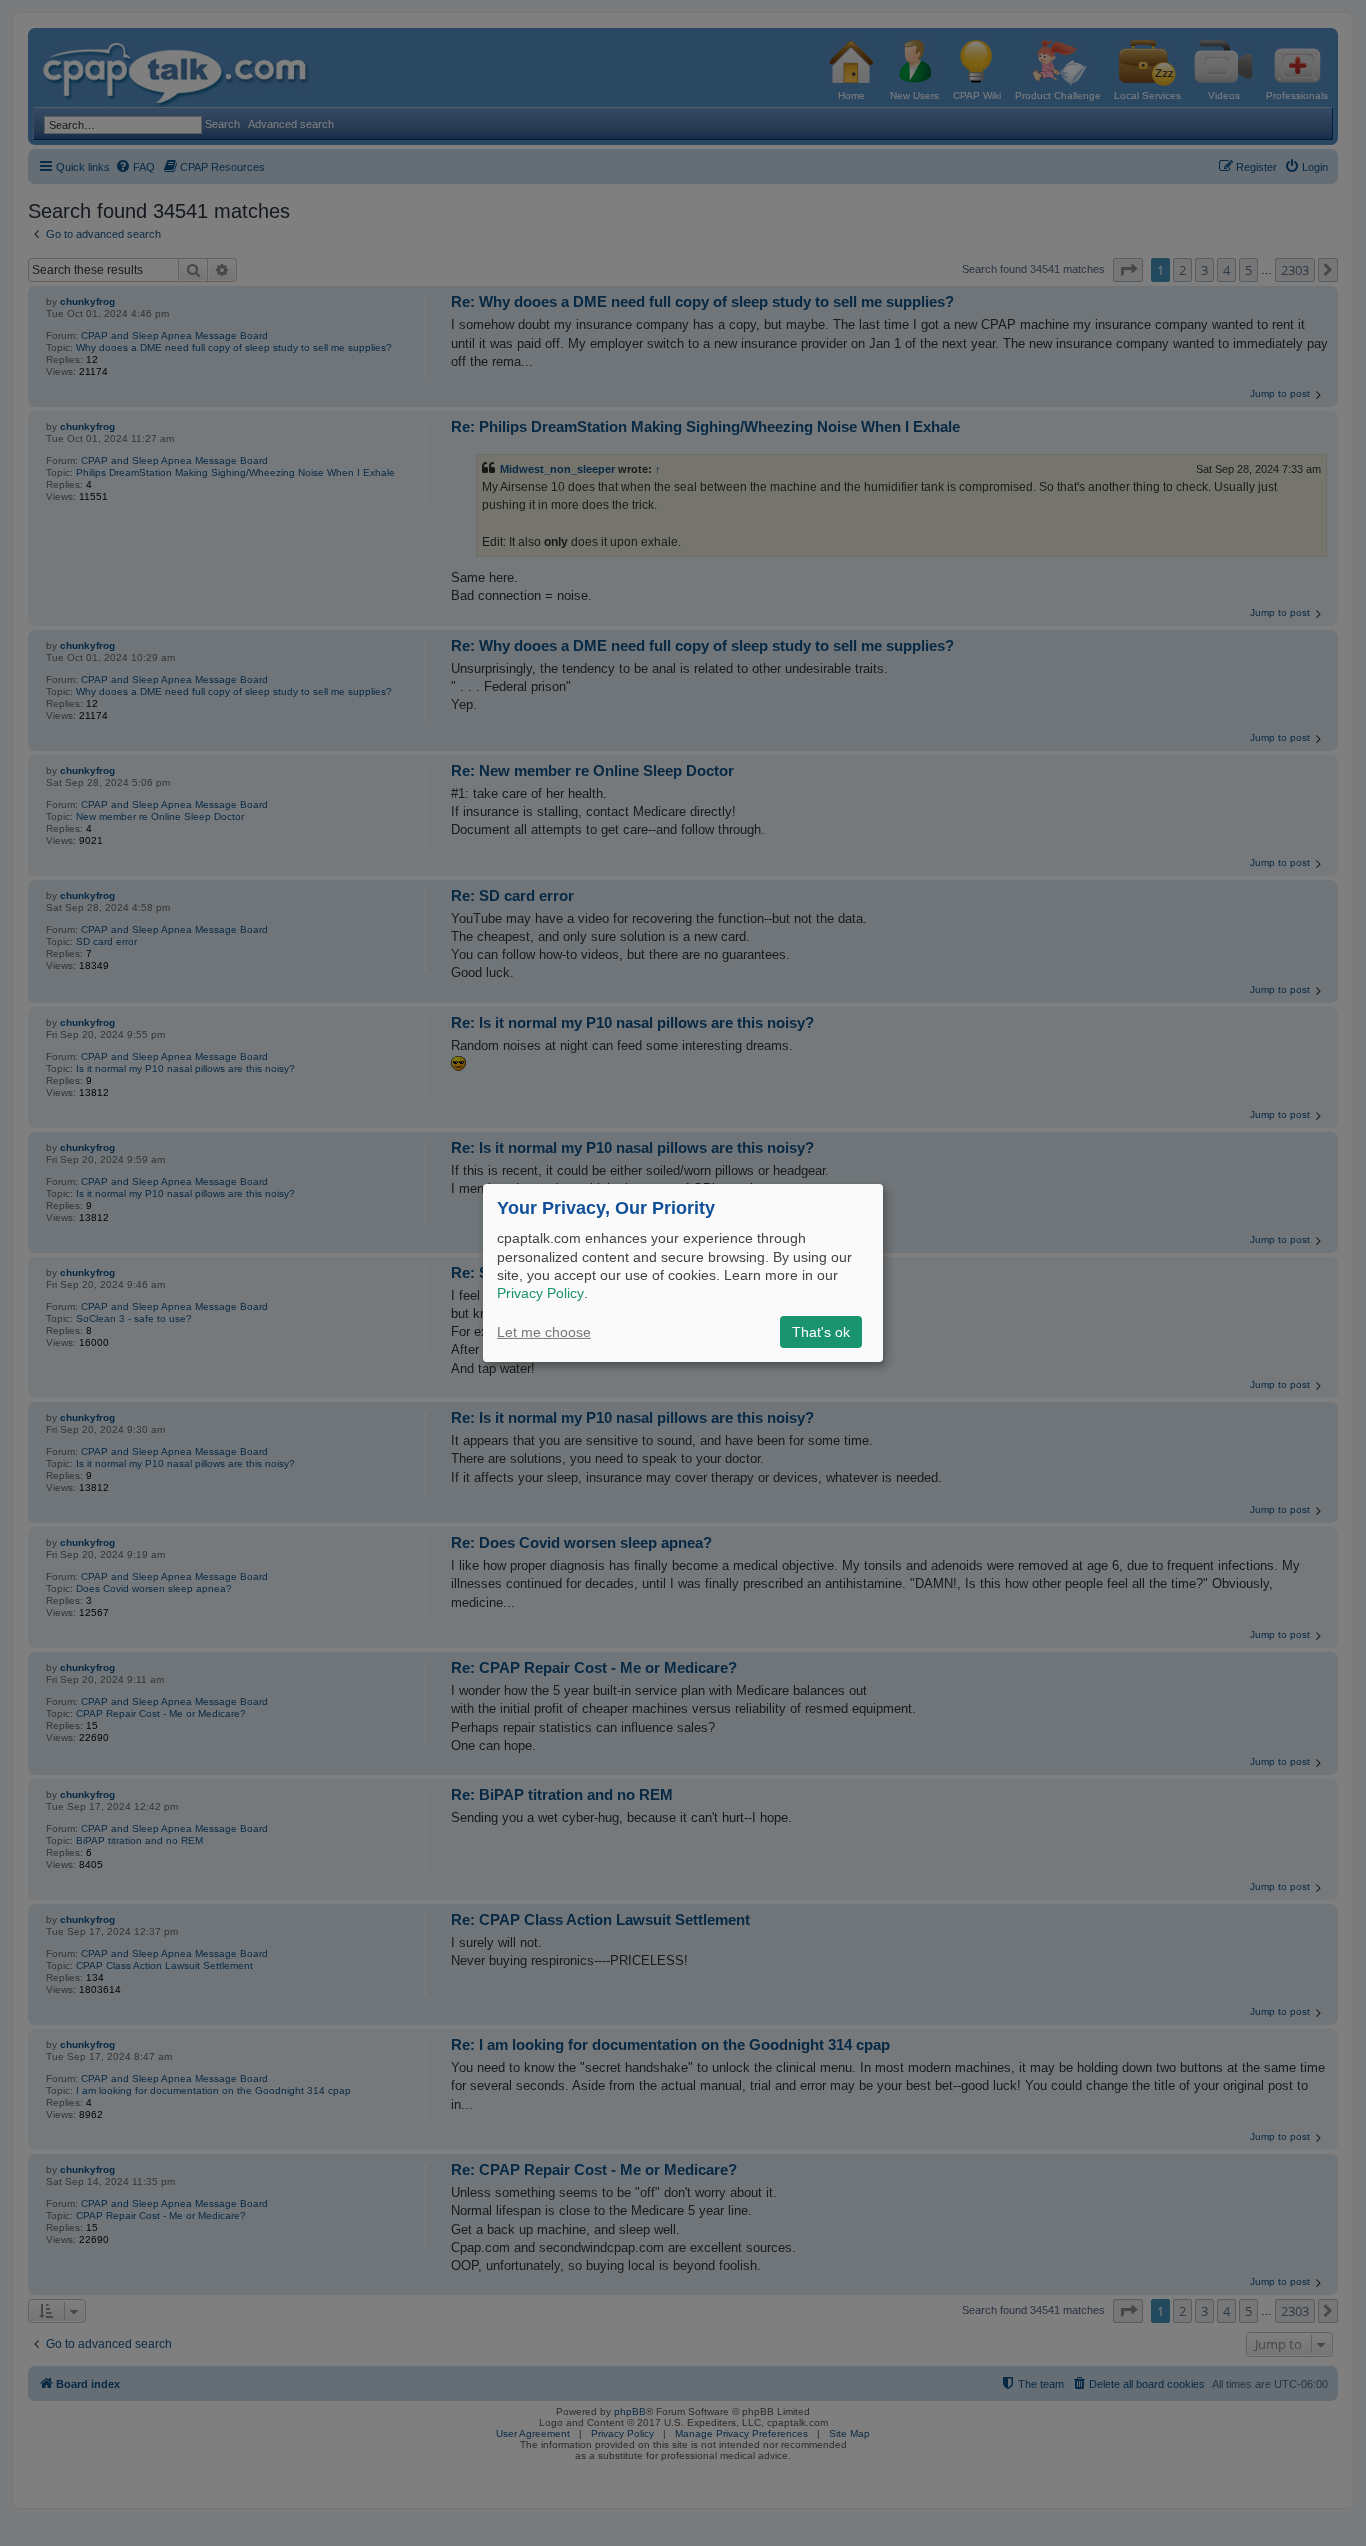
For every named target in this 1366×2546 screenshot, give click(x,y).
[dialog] (683, 1273)
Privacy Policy (540, 1293)
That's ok (821, 1332)
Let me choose (544, 1332)
